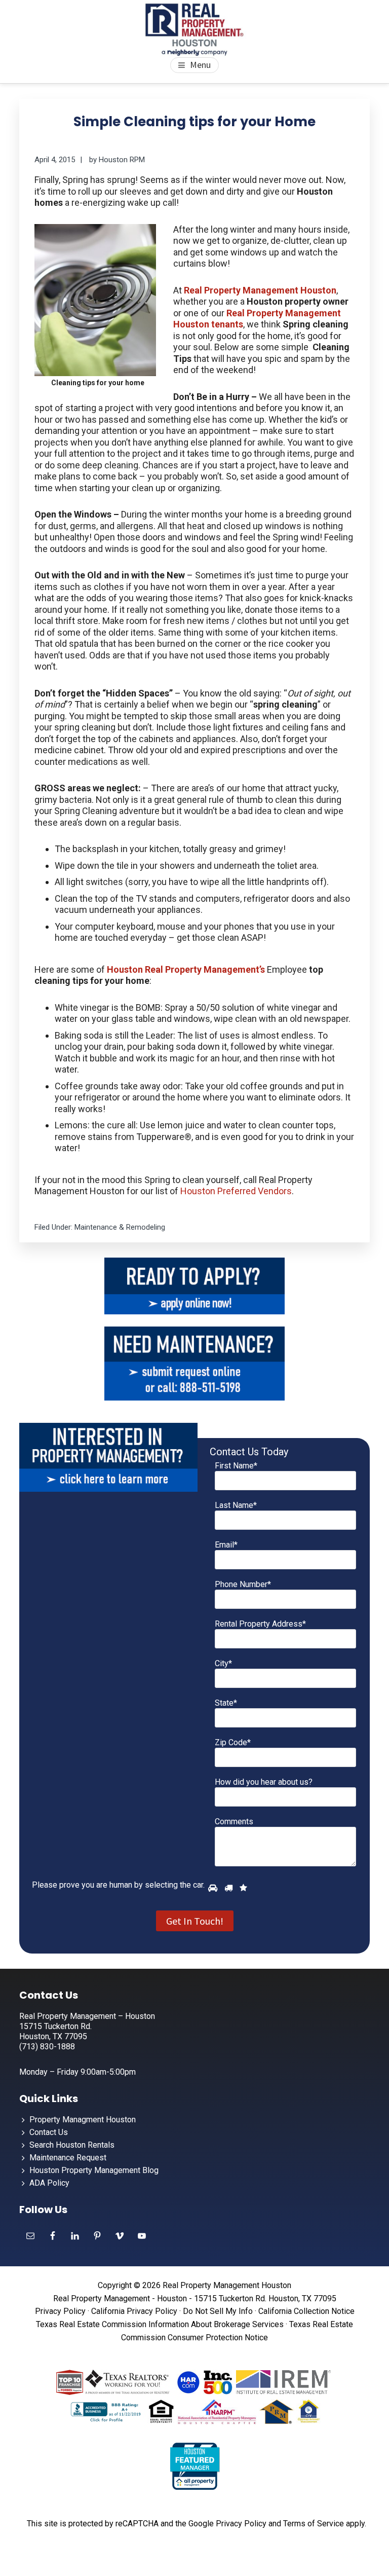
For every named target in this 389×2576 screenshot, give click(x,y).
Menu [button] (200, 65)
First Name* (236, 1466)
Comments (234, 1821)
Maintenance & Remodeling (120, 1227)
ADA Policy (49, 2183)
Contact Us (49, 2132)
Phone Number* (243, 1584)
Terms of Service (314, 2524)
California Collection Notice (306, 2311)
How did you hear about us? (264, 1782)
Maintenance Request (68, 2158)
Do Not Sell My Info (218, 2311)
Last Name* (236, 1505)
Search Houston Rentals (72, 2145)
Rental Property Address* (260, 1624)
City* (223, 1663)
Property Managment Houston (83, 2120)
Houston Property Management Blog (94, 2170)
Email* (226, 1545)
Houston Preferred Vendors (236, 1191)
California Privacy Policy (134, 2311)
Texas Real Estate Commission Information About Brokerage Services (160, 2324)
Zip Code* (233, 1742)
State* (226, 1703)
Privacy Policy (60, 2311)
